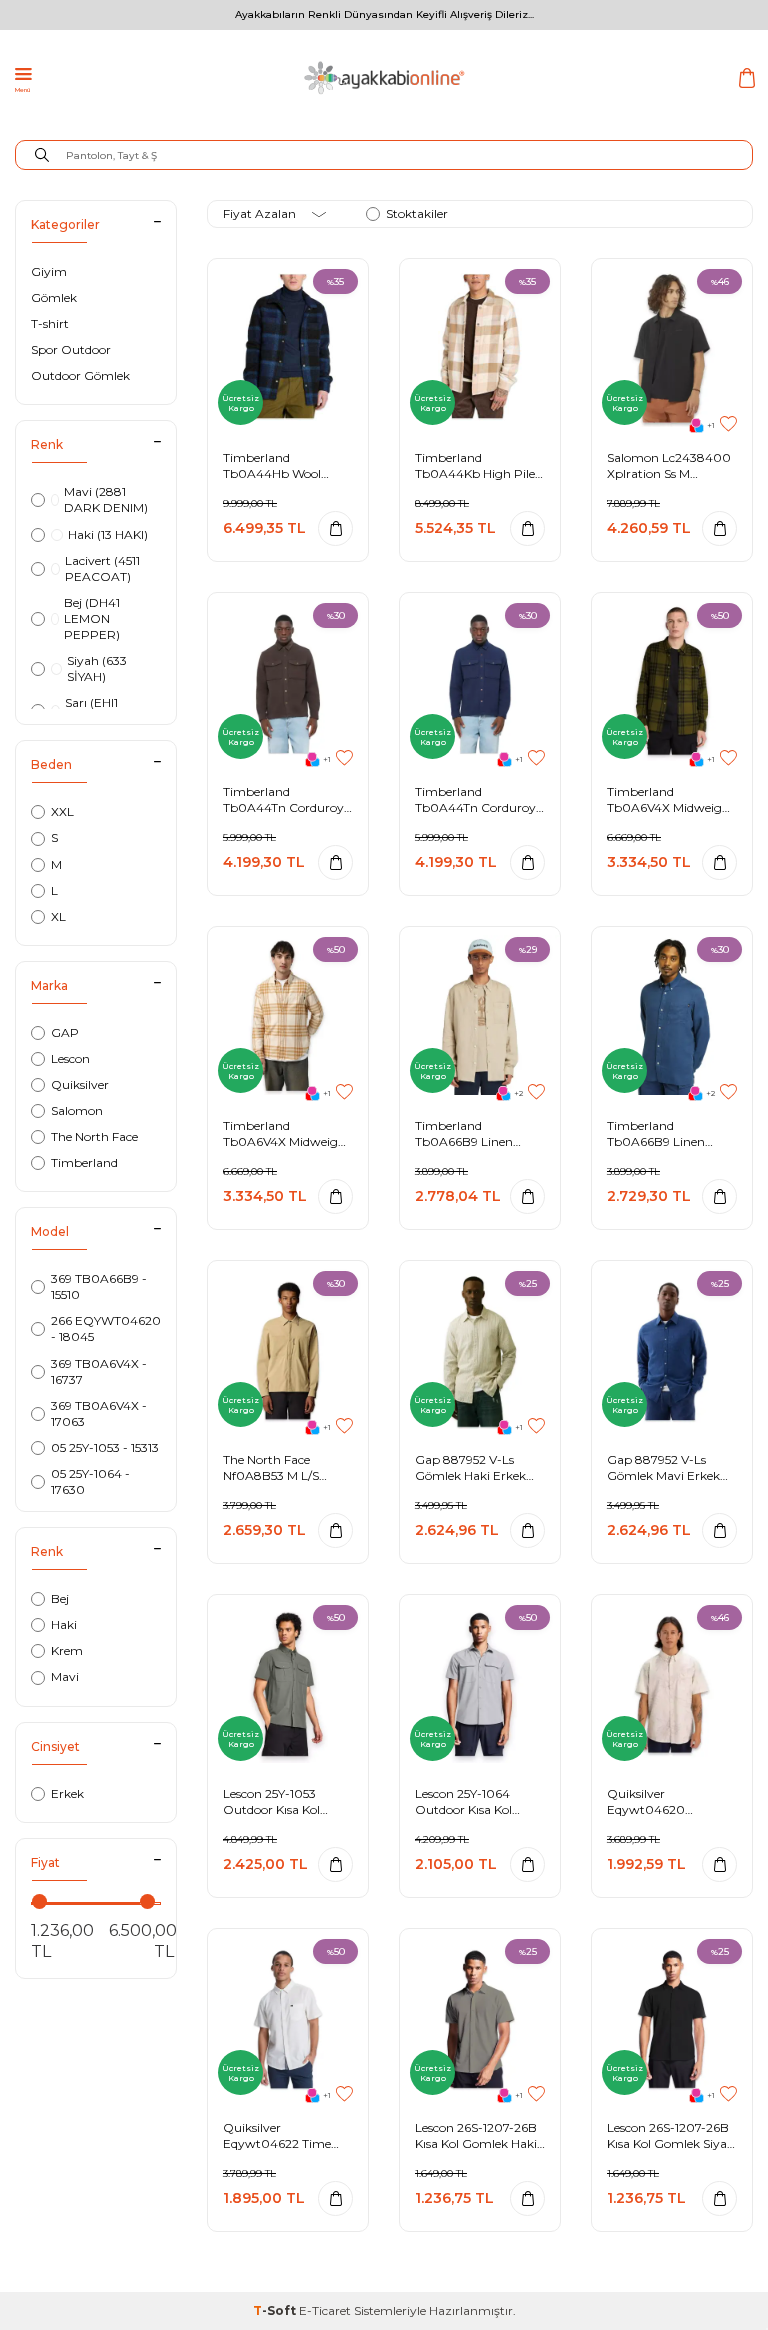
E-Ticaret (325, 2310)
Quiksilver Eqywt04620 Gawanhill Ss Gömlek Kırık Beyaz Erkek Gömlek (669, 1801)
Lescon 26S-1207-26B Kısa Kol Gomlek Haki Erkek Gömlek (476, 2135)
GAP (65, 1032)
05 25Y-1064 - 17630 (90, 1481)
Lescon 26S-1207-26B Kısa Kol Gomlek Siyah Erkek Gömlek (671, 2135)
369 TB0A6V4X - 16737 (99, 1371)
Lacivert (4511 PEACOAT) (102, 568)
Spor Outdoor (71, 349)
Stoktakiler (417, 213)
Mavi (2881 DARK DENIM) (106, 499)
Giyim (49, 271)
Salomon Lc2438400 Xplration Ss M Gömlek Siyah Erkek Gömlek (669, 465)
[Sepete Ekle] (335, 528)
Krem (67, 1650)
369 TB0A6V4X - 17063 (99, 1413)
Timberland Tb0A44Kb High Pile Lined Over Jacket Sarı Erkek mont (479, 465)
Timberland (84, 1162)
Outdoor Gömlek (80, 375)
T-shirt (50, 323)
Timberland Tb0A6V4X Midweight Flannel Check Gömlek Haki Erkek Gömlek (672, 799)
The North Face (94, 1136)
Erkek (67, 1793)
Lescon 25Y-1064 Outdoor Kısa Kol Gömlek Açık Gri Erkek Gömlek (463, 1801)
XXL (62, 811)
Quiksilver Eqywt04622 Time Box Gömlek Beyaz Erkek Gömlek (278, 2135)
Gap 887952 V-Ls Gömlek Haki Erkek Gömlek (470, 1467)
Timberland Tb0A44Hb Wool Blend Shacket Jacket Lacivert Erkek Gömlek (284, 465)
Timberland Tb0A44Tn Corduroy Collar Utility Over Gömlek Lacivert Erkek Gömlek (475, 799)
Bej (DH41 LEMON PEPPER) (92, 618)
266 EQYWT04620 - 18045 (106, 1328)
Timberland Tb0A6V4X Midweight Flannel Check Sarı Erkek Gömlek (287, 1133)
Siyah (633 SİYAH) (97, 668)
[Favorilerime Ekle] (728, 424)
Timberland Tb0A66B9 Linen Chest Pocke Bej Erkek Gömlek (479, 1133)
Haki (64, 1624)
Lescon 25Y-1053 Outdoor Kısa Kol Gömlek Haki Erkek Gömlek (278, 1801)
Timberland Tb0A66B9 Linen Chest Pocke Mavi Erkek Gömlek (658, 1133)
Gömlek (54, 297)
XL (58, 916)
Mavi (65, 1676)
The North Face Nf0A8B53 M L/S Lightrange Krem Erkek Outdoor (273, 1467)
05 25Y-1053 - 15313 (105, 1447)
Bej (60, 1598)
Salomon (77, 1110)
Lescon (70, 1058)
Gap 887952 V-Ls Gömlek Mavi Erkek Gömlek (663, 1467)
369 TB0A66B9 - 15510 (99, 1286)
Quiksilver (80, 1084)
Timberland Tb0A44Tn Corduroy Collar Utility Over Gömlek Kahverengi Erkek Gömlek (283, 799)
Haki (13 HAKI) (108, 534)
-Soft (276, 2310)
